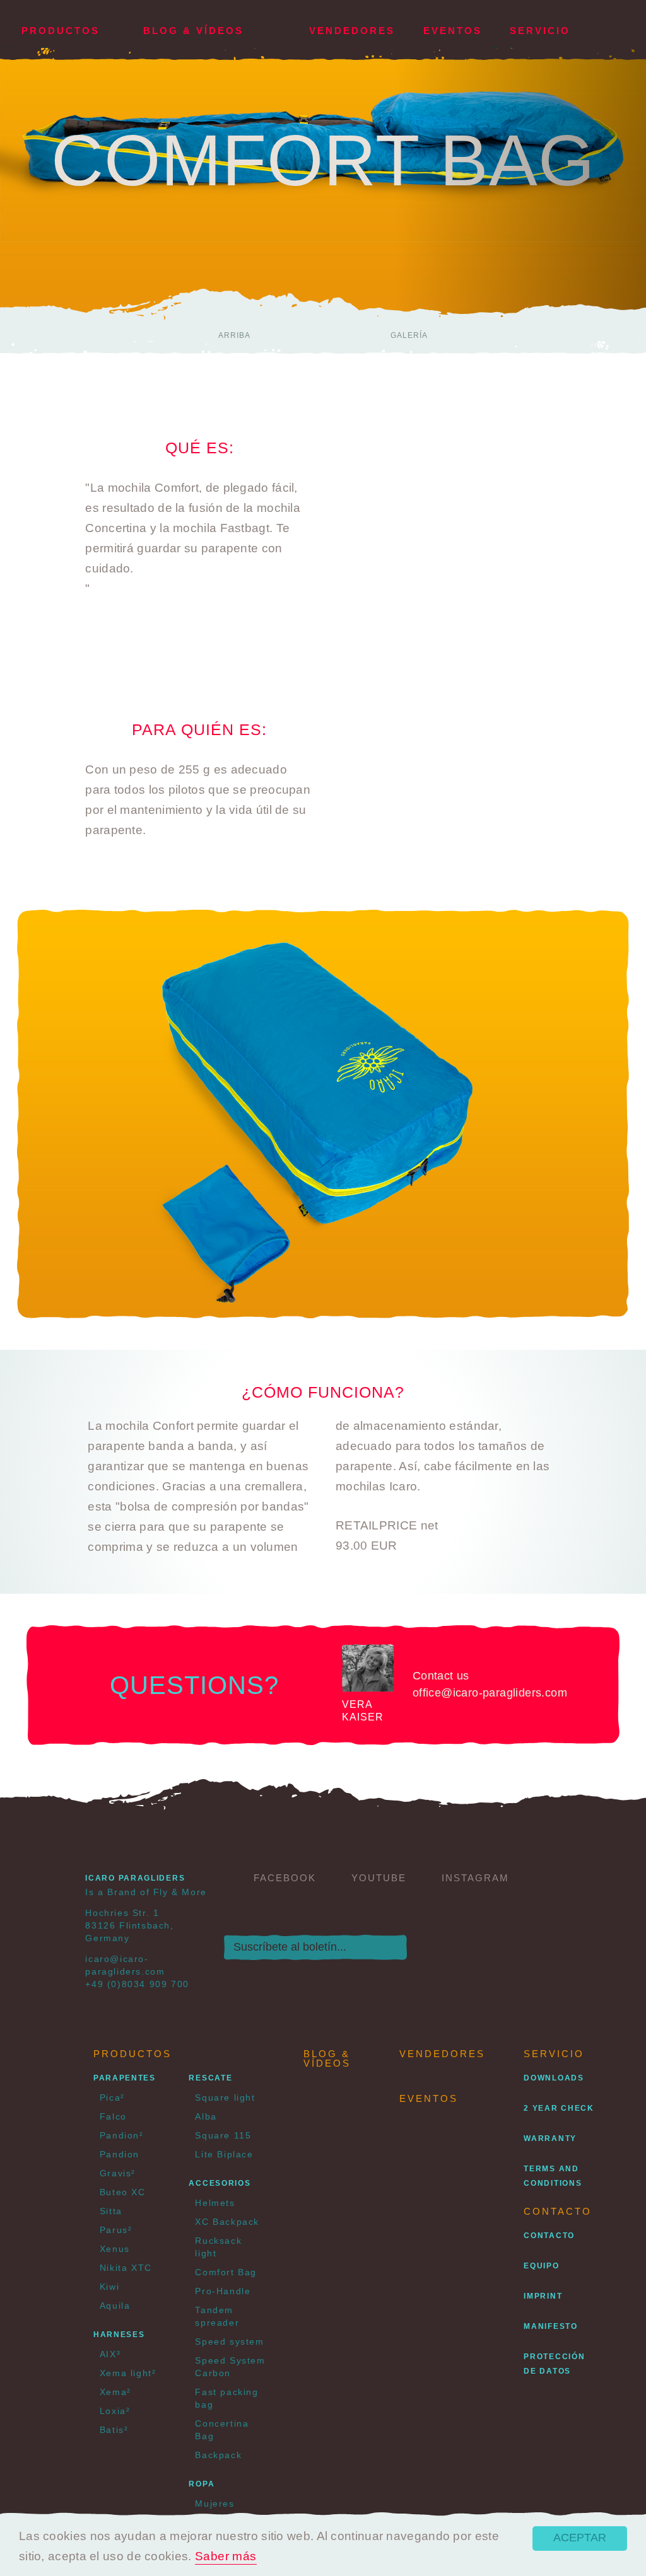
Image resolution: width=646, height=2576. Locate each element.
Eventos (453, 31)
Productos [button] (61, 31)
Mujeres (214, 2503)
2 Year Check (559, 2108)
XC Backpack (227, 2222)
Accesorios (220, 2183)
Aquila (115, 2306)
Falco (113, 2116)
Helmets (215, 2203)
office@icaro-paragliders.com (490, 1693)
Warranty (550, 2138)
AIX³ (110, 2354)
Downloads (554, 2078)
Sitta (111, 2211)
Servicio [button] (540, 31)
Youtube (379, 1878)
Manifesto (550, 2326)
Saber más (226, 2556)
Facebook (285, 1878)
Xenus (115, 2249)
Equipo (541, 2266)
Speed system (229, 2341)
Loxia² (115, 2411)
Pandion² (122, 2135)
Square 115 (223, 2135)
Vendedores (352, 31)
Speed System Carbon (230, 2367)
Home (281, 24)
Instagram (475, 1878)
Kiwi (109, 2287)
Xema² (115, 2392)
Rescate (210, 2078)
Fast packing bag (226, 2398)
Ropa (202, 2484)
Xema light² (128, 2373)
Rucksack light (218, 2247)
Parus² (116, 2230)
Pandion (120, 2154)
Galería (409, 335)
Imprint (543, 2296)
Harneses (119, 2335)
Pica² (112, 2097)
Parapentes (125, 2078)
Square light (225, 2097)
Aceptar (580, 2538)
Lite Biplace (224, 2154)
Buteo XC (123, 2192)
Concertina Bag (222, 2430)
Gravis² (118, 2173)
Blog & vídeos (193, 31)
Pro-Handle (223, 2291)
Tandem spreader (217, 2316)
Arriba (234, 335)
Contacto (549, 2236)
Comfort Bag (226, 2272)
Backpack (218, 2455)
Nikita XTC (126, 2268)
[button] (609, 31)
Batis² (114, 2430)
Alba (206, 2116)
